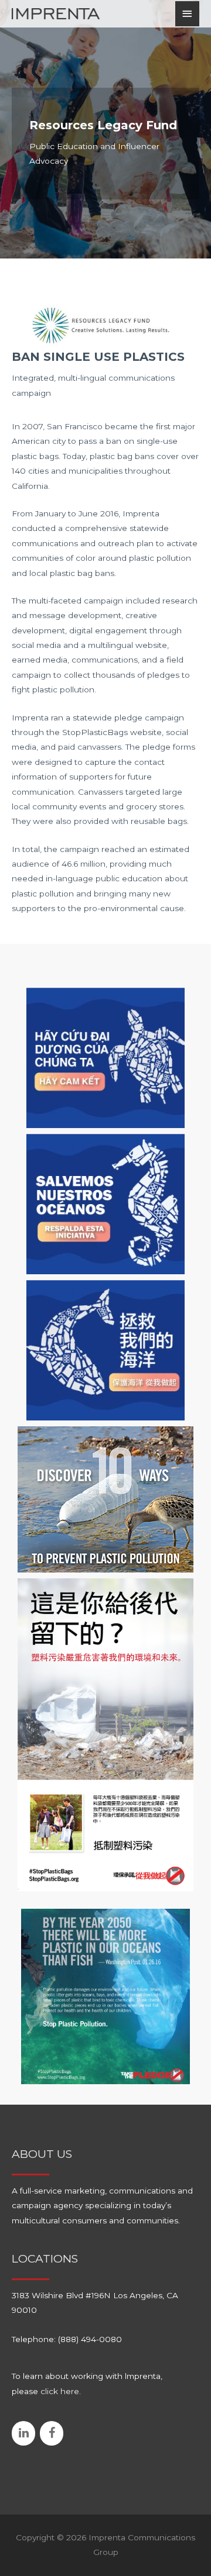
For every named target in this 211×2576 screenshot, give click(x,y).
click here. (61, 2391)
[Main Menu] (188, 14)
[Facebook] (52, 2433)
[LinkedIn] (23, 2433)
